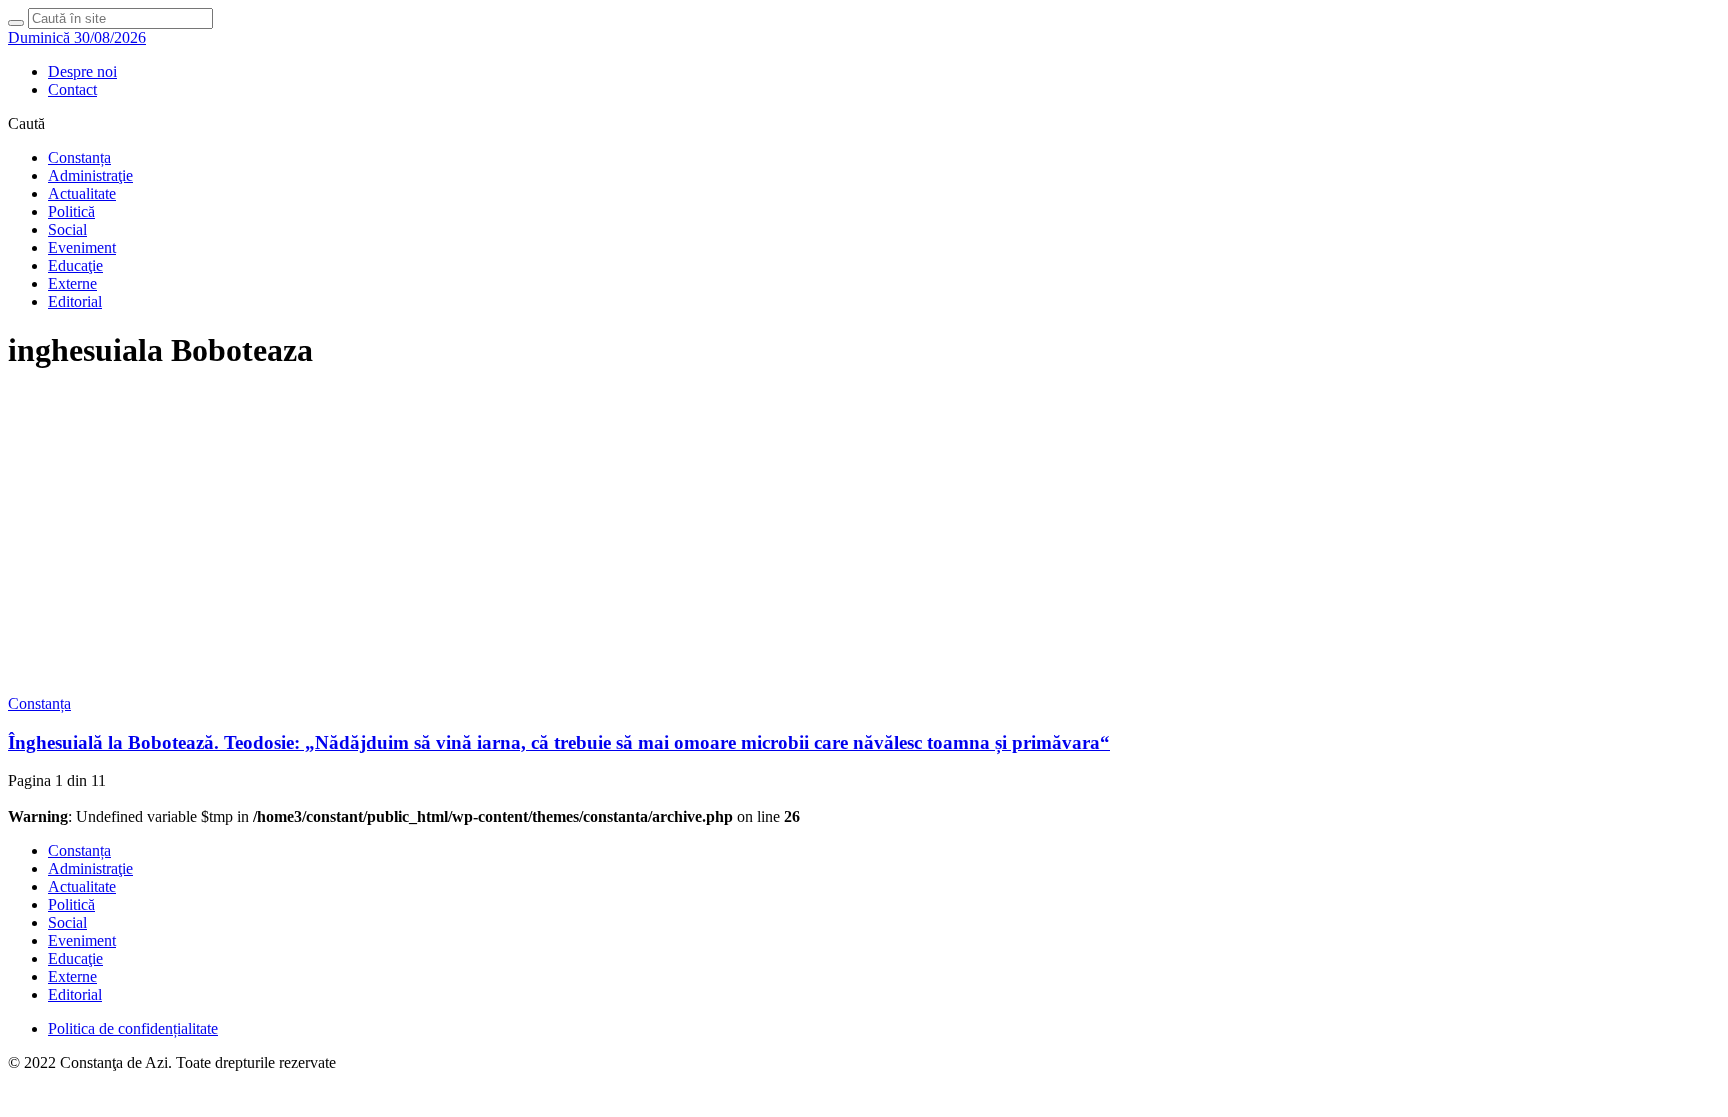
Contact (72, 89)
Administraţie (90, 175)
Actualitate (82, 193)
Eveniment (82, 247)
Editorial (75, 301)
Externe (72, 283)
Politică (71, 211)
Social (67, 229)
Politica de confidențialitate (133, 1028)
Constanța (79, 157)
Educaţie (75, 265)
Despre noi (82, 71)
